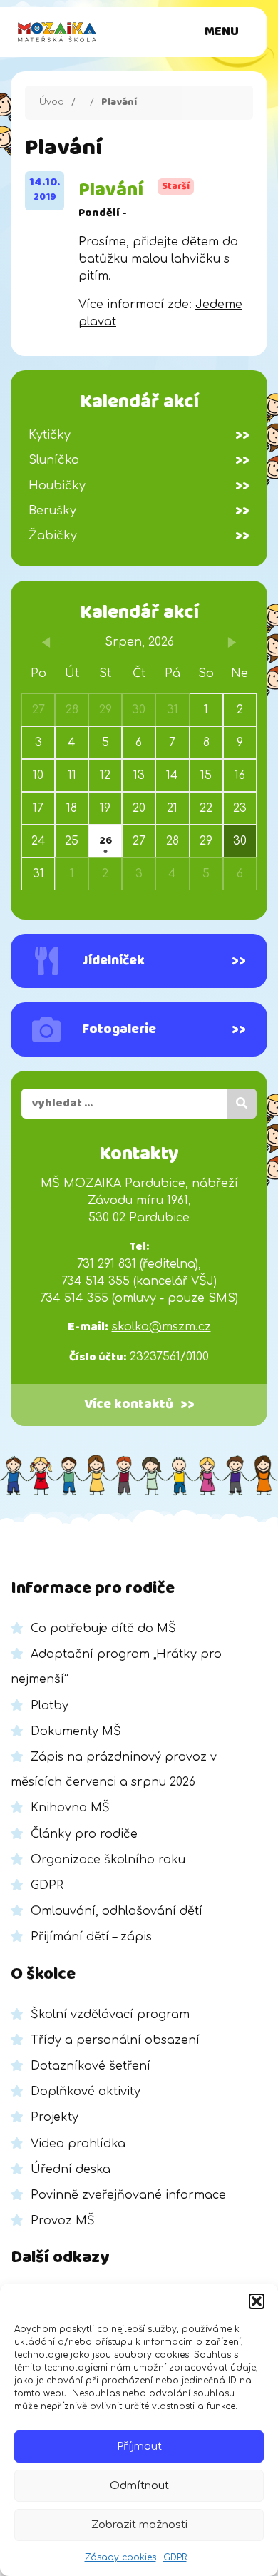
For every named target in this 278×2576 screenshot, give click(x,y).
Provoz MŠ (63, 2221)
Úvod (52, 102)
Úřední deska (71, 2169)
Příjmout (139, 2447)
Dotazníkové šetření (91, 2066)
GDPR (175, 2557)
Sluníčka (139, 460)
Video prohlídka (78, 2144)
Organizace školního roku (108, 1860)
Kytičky (139, 435)
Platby (50, 1706)
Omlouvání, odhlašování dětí (117, 1911)
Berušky (139, 511)
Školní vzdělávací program (110, 2015)
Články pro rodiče (84, 1834)
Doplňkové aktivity (86, 2092)
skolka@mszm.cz (161, 1327)
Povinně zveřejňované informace (128, 2195)
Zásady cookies (120, 2557)
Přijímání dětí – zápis (91, 1937)
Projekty (55, 2117)
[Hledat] (242, 1104)
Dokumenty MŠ (76, 1731)
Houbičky (139, 486)
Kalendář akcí (139, 612)
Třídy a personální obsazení (115, 2040)
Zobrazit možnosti (139, 2525)
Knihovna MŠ (70, 1808)
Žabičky (139, 536)
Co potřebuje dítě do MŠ (103, 1629)
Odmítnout (139, 2486)
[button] (257, 2301)
